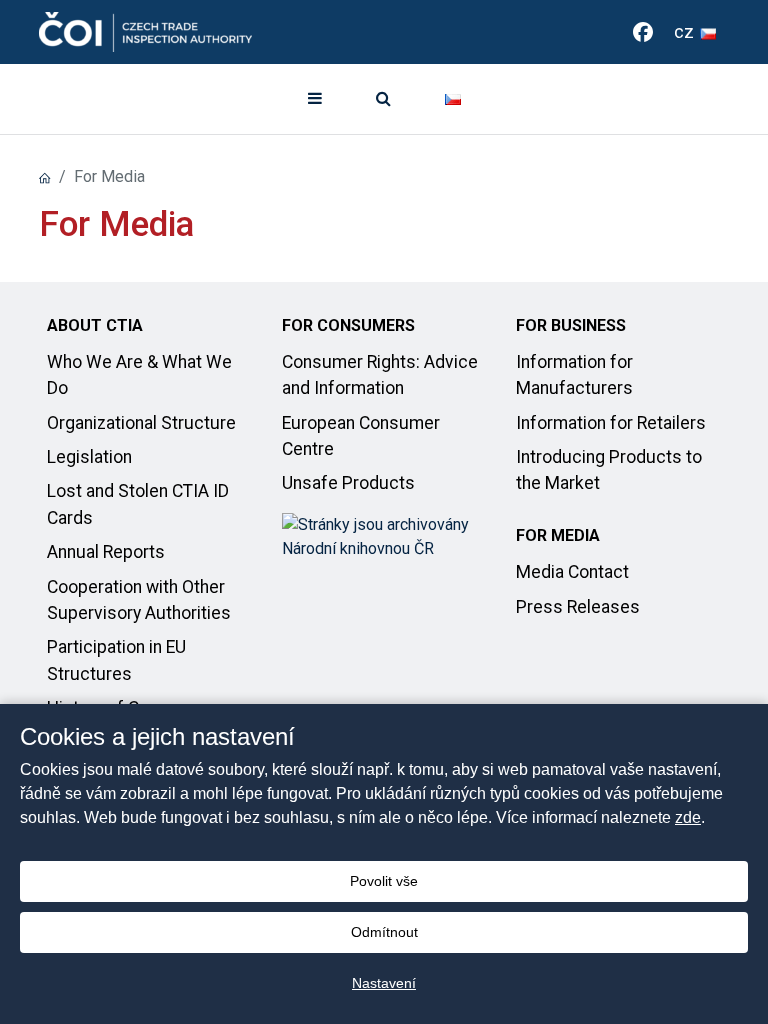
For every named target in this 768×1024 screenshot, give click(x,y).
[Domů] (45, 176)
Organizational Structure (141, 423)
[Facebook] (643, 32)
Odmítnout (384, 932)
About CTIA (95, 325)
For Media (558, 535)
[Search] (383, 99)
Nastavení (384, 983)
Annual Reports (106, 552)
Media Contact (572, 572)
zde (688, 817)
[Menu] (315, 99)
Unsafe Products (348, 483)
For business (571, 325)
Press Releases (578, 607)
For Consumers (348, 325)
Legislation (89, 457)
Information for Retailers (611, 423)
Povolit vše (384, 881)
